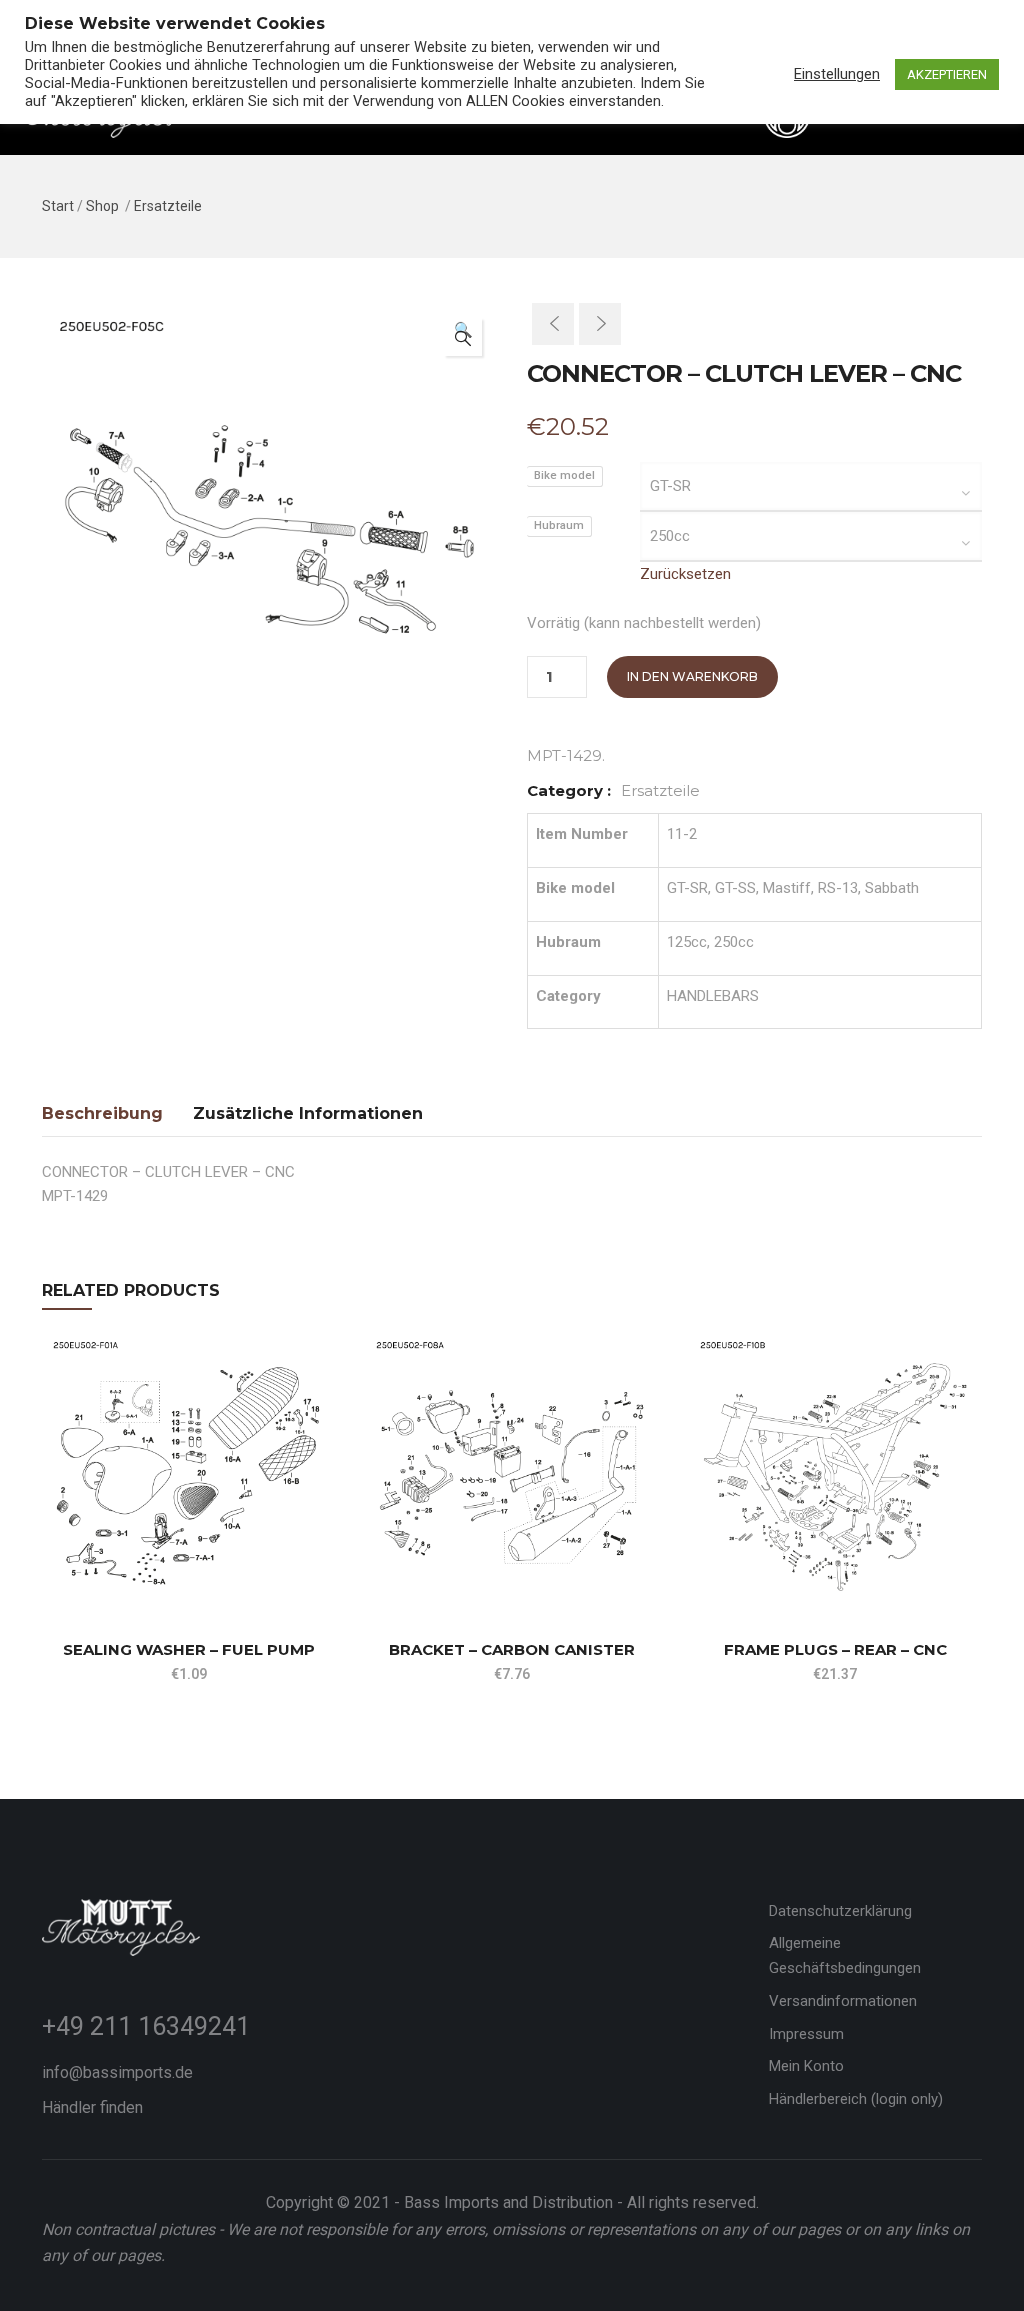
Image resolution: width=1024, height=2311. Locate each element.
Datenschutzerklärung (840, 1911)
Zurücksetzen (685, 574)
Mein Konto (806, 2066)
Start (58, 206)
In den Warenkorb (692, 676)
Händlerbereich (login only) (856, 2099)
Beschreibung (102, 1113)
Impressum (806, 2034)
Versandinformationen (843, 2001)
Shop (102, 206)
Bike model (564, 475)
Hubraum (559, 525)
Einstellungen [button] (837, 74)
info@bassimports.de (117, 2072)
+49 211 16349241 (146, 2026)
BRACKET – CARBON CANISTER (512, 1649)
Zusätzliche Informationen (308, 1113)
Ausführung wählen (51, 1567)
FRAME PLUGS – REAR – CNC (835, 1649)
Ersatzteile (168, 206)
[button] (463, 337)
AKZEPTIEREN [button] (947, 74)
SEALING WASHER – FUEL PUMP (189, 1649)
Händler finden (92, 2107)
